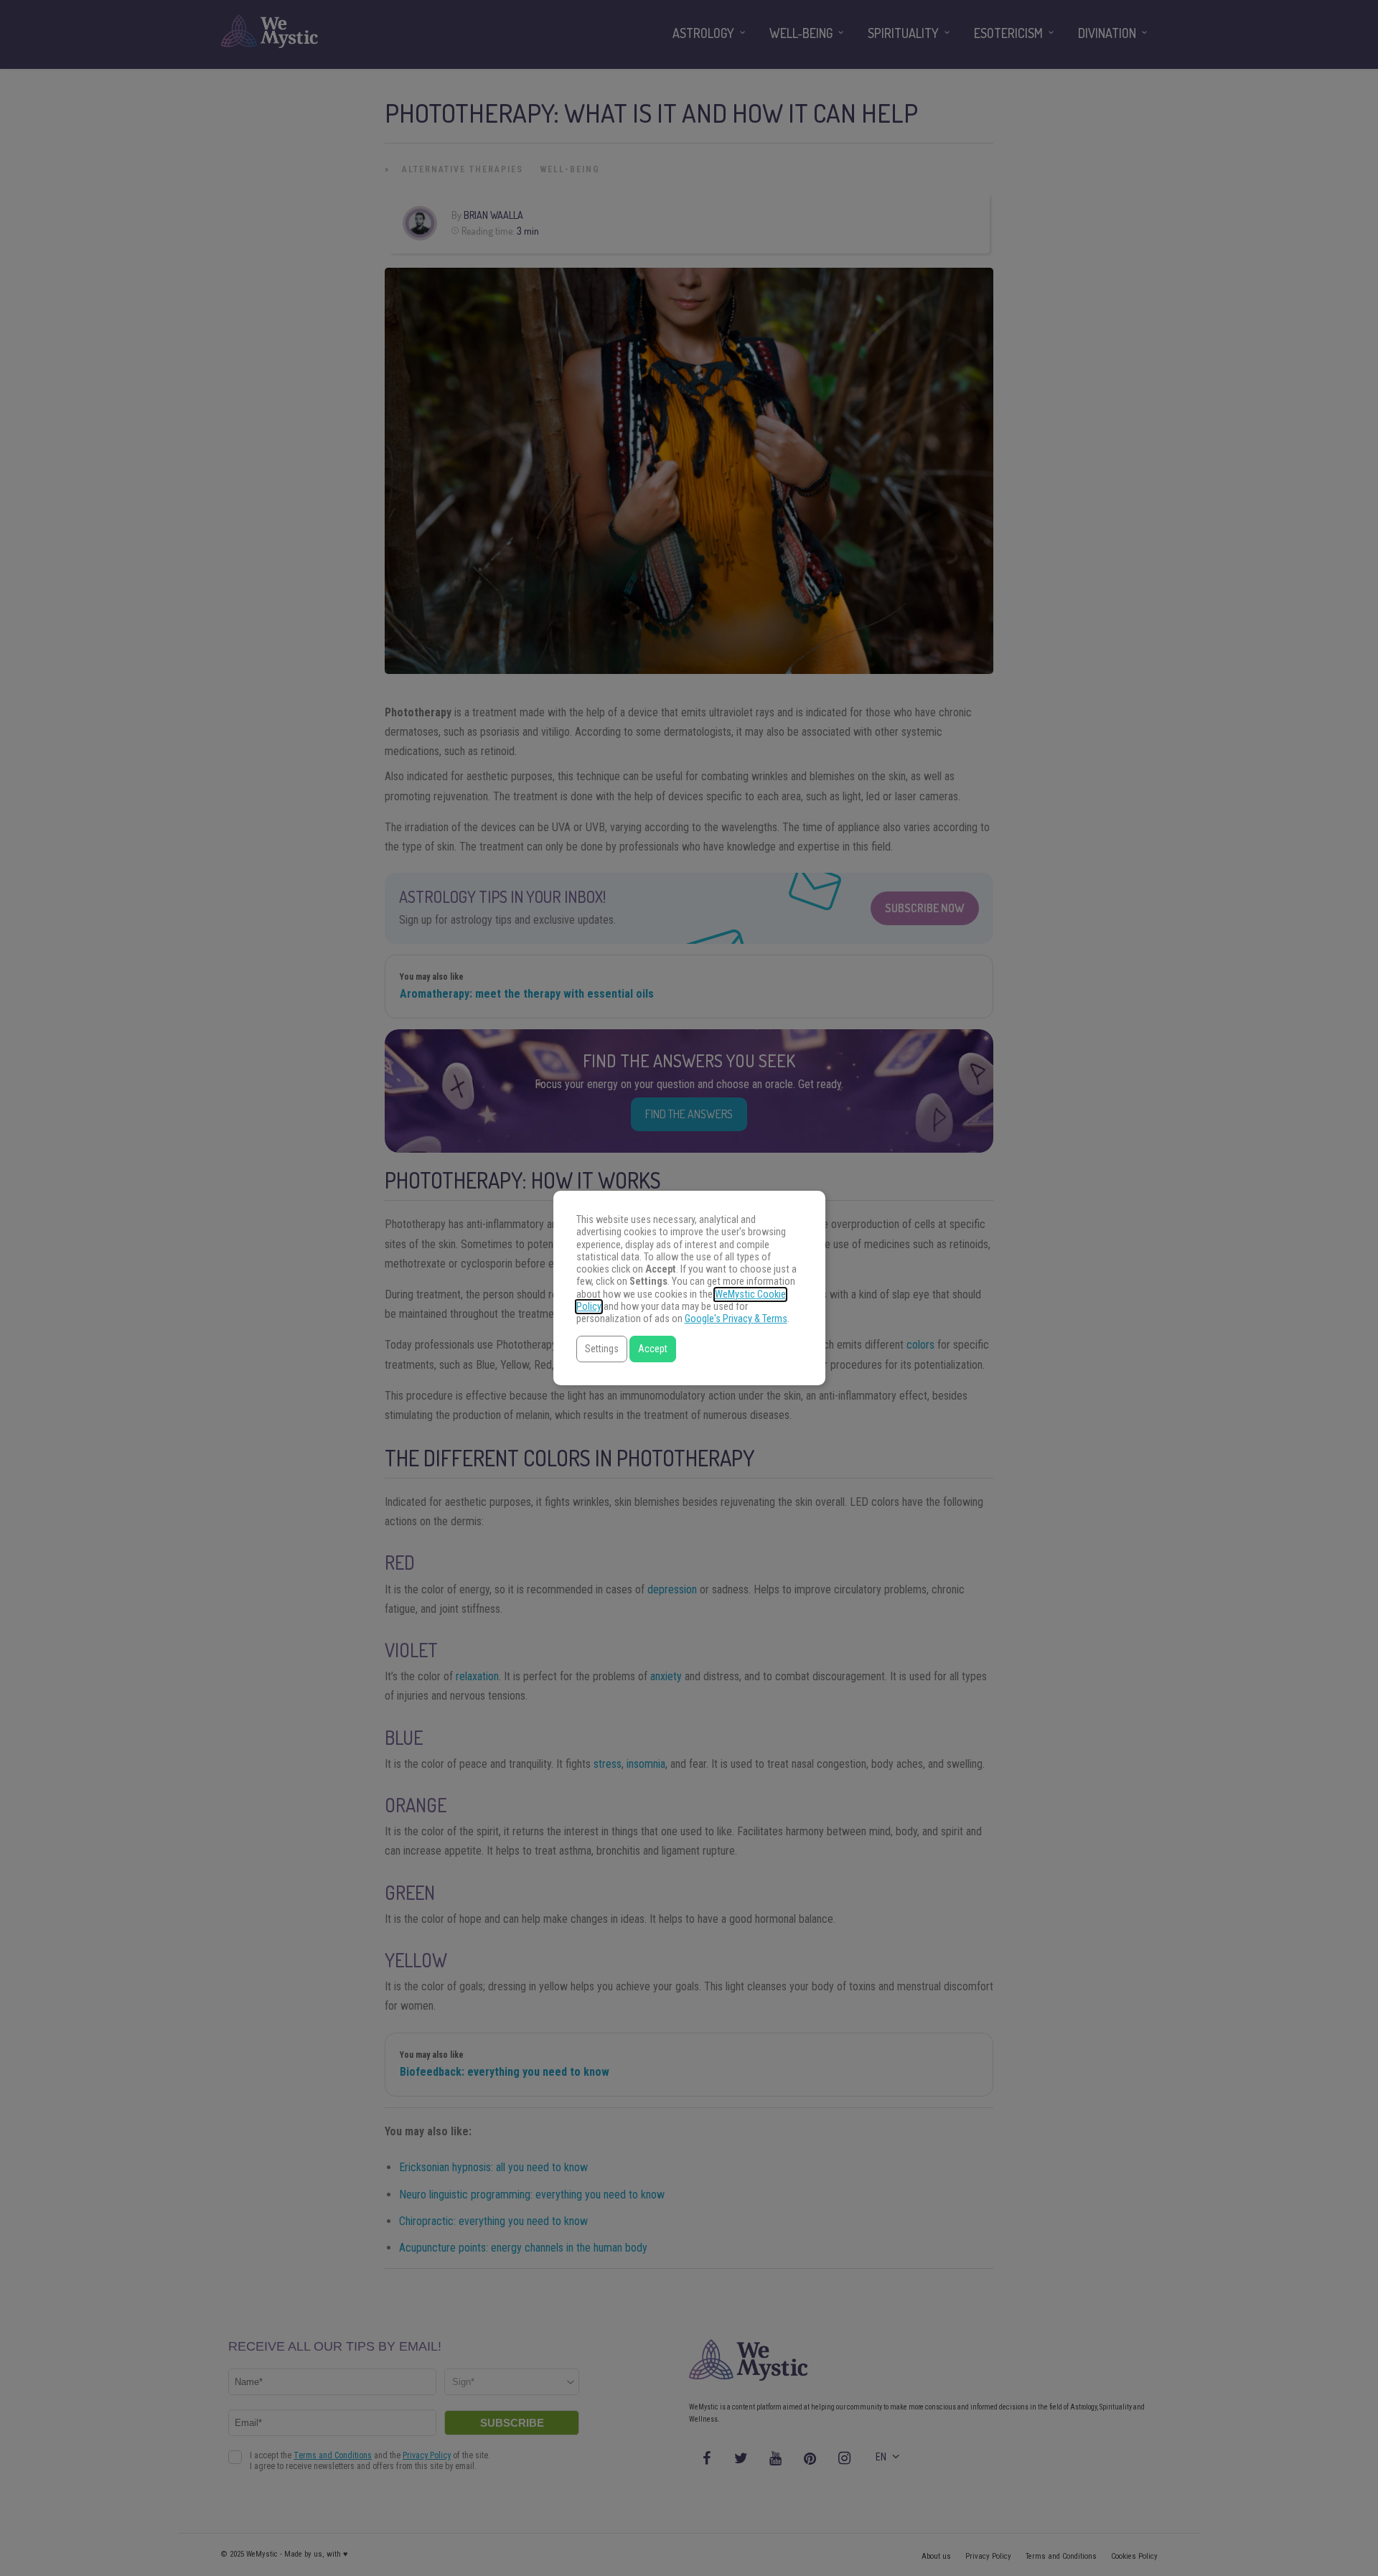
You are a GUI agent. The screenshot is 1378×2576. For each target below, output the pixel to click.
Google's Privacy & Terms (736, 1319)
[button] (602, 1349)
